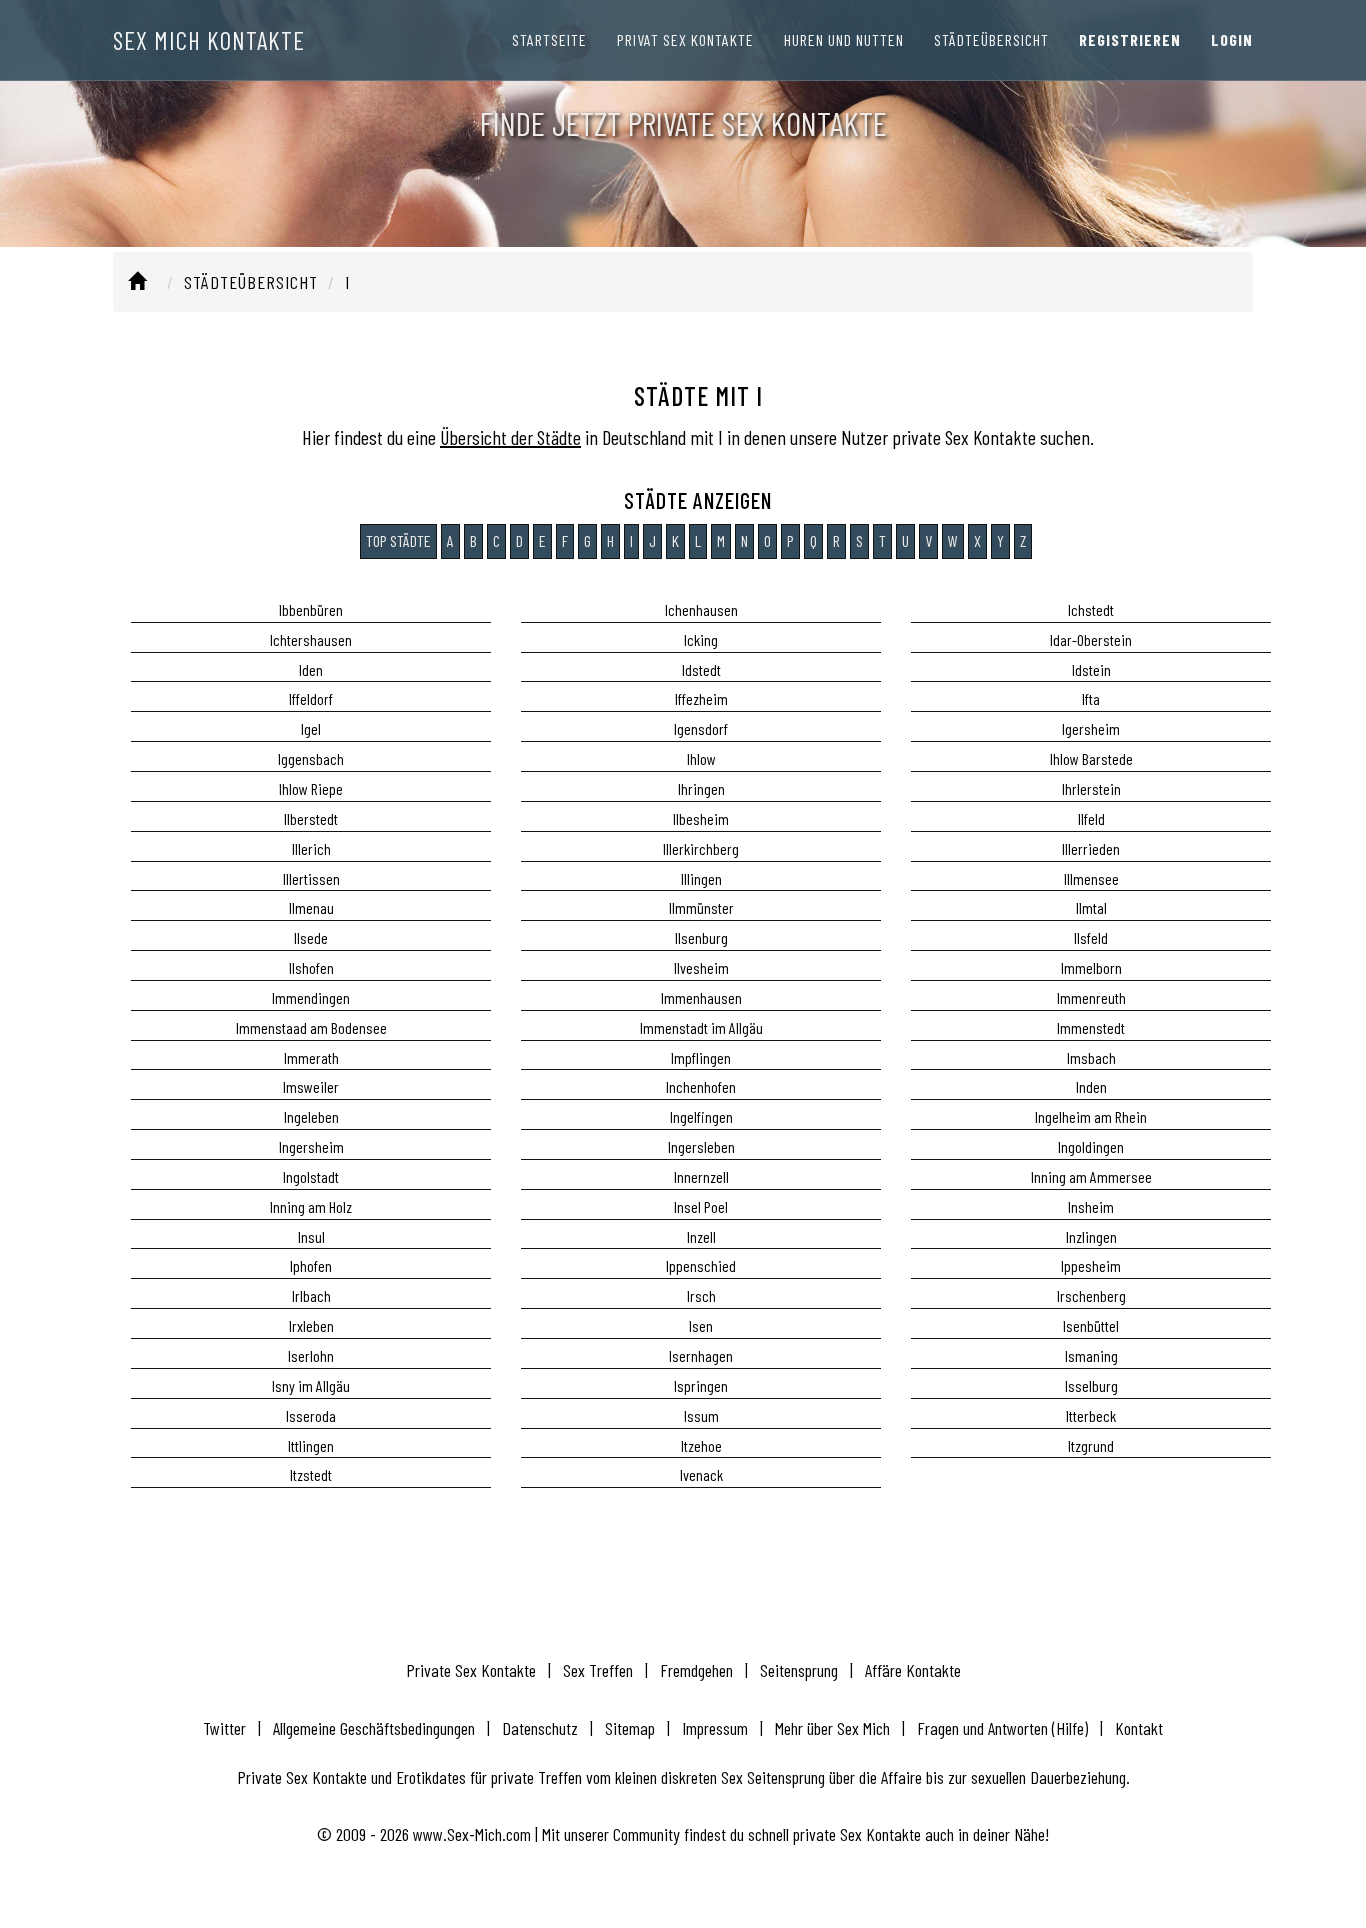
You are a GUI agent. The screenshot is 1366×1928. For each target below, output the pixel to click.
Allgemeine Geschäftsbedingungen (374, 1728)
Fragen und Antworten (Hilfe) (1002, 1728)
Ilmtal (1091, 907)
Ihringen (701, 788)
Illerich (311, 848)
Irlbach (311, 1295)
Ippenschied (701, 1265)
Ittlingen (311, 1445)
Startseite (549, 39)
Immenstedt (1091, 1027)
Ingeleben (311, 1116)
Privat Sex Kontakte (685, 39)
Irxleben (311, 1325)
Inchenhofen (701, 1086)
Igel (311, 728)
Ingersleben (701, 1146)
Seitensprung (799, 1670)
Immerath (311, 1057)
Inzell (701, 1236)
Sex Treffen (598, 1670)
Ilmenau (311, 907)
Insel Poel (701, 1206)
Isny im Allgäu (311, 1385)
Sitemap (630, 1728)
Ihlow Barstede (1091, 758)
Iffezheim (701, 698)
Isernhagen (701, 1355)
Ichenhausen (701, 609)
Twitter (224, 1728)
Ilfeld (1091, 818)
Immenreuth (1091, 997)
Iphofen (311, 1265)
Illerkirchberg (701, 848)
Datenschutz (540, 1728)
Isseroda (311, 1415)
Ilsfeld (1091, 937)
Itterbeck (1091, 1415)
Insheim (1091, 1206)
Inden (1091, 1086)
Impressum (715, 1728)
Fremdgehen (696, 1670)
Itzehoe (701, 1445)
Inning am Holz (311, 1206)
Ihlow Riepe (311, 788)
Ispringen (701, 1385)
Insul (311, 1236)
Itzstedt (311, 1474)
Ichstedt (1091, 609)
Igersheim (1091, 728)
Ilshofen (311, 967)
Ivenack (701, 1474)
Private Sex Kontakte (471, 1670)
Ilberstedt (311, 818)
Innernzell (701, 1176)
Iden (311, 669)
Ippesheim (1091, 1265)
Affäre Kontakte (913, 1670)
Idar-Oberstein (1091, 639)
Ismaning (1091, 1355)
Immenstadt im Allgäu (701, 1027)
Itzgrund (1091, 1445)
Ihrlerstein (1091, 788)
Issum (701, 1415)
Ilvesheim (701, 967)
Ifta (1091, 698)
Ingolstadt (311, 1176)
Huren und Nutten (844, 39)
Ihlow (701, 758)
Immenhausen (701, 997)
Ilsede (311, 937)
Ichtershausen (311, 639)
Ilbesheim (701, 818)
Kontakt (1139, 1728)
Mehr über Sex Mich (832, 1728)
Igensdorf (701, 728)
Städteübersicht (991, 39)
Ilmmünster (701, 907)
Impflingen (701, 1057)
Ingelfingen (701, 1116)
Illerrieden (1091, 848)
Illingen (701, 878)
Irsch (701, 1295)
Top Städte (398, 540)
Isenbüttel (1091, 1325)
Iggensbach (311, 758)
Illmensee (1091, 878)
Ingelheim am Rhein (1091, 1116)
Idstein (1091, 669)
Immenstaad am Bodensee (311, 1027)
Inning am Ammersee (1091, 1176)
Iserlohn (311, 1355)
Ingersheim (311, 1146)
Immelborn (1091, 967)
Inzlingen (1091, 1236)
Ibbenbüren (311, 609)
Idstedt (701, 669)
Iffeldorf (311, 698)
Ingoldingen (1091, 1146)
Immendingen (311, 997)
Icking (701, 639)
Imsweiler (311, 1086)
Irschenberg (1091, 1295)
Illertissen (311, 878)
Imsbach (1091, 1057)
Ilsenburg (701, 937)
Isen (701, 1325)
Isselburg (1091, 1385)
